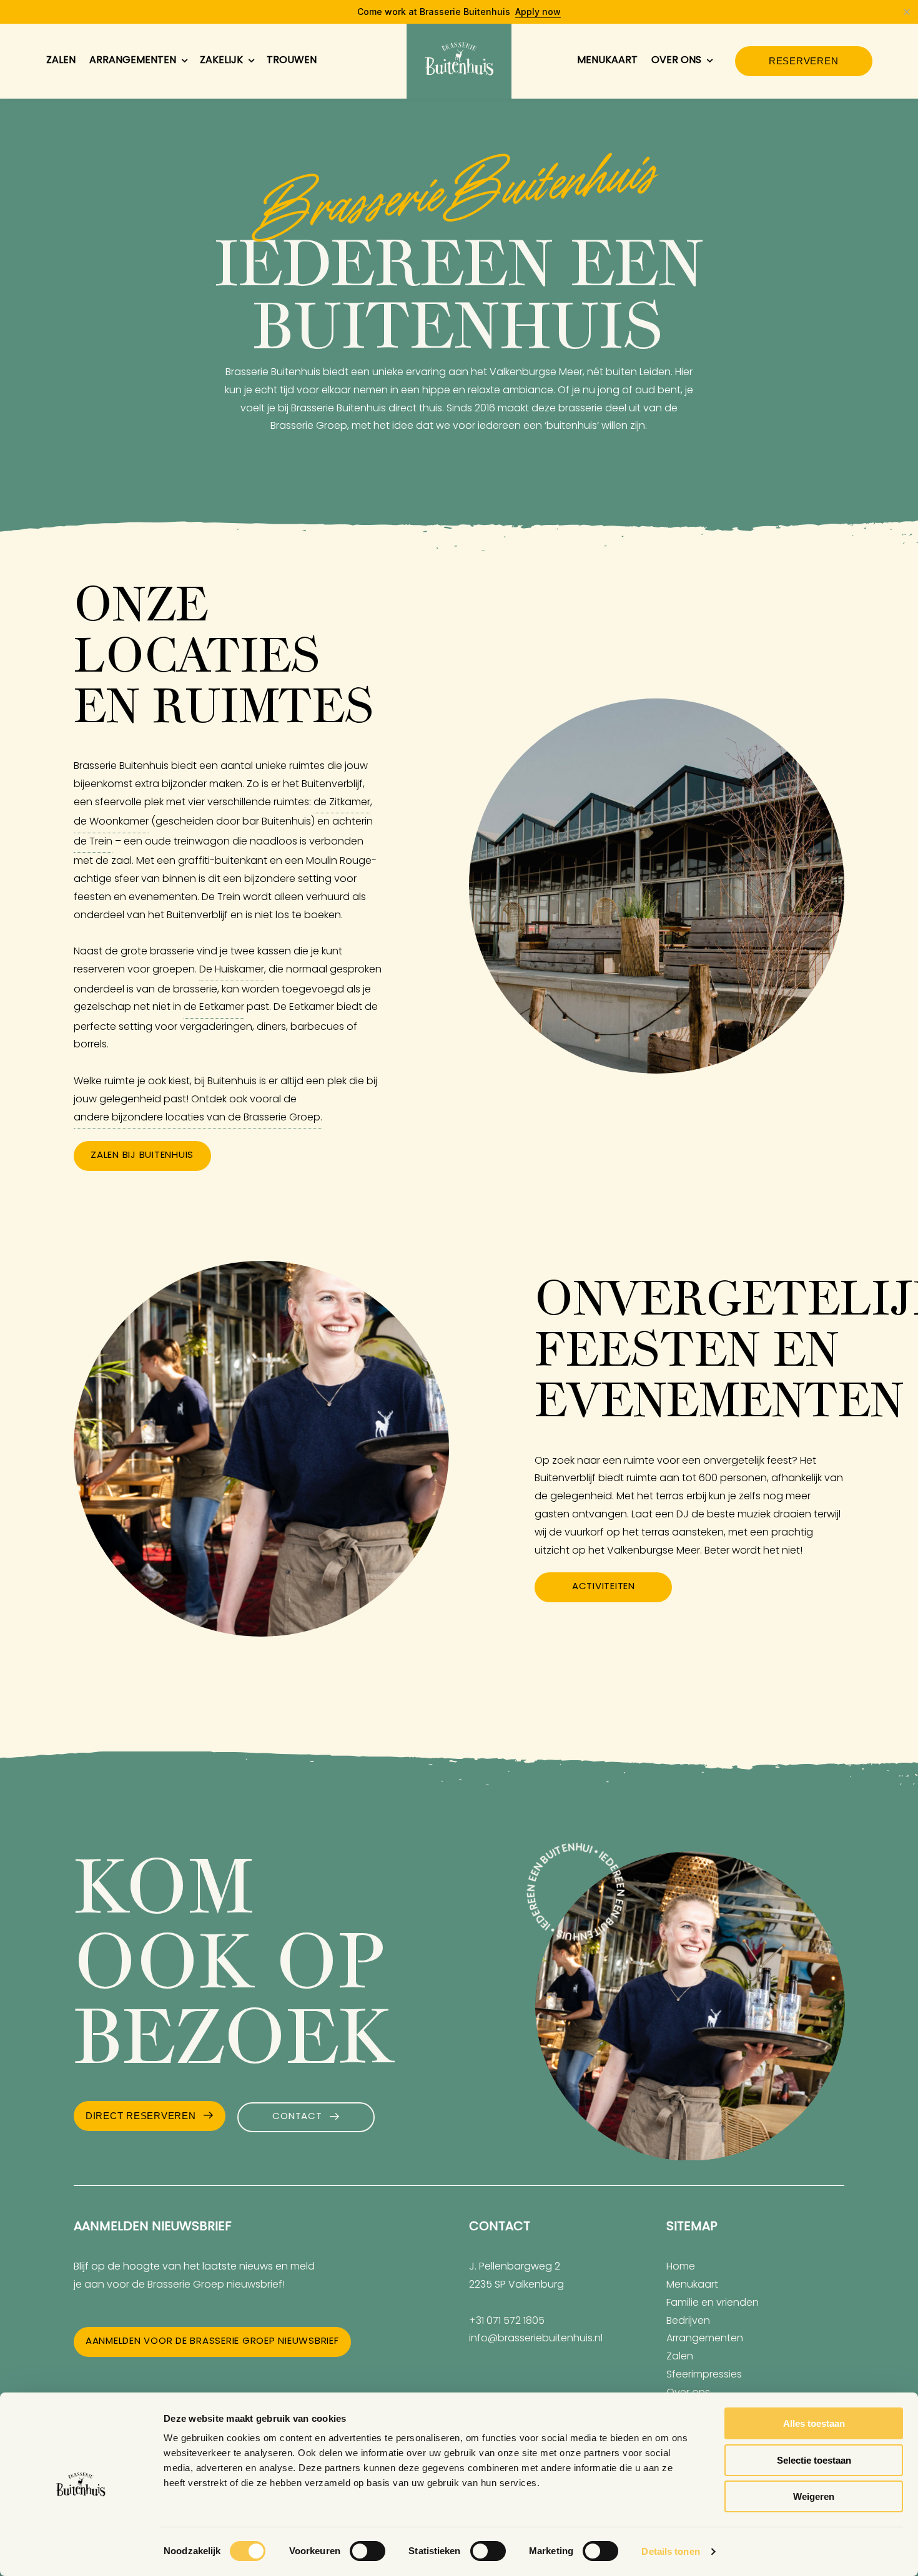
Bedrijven (688, 2321)
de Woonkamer (111, 822)
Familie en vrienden (713, 2303)
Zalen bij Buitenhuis (142, 1156)
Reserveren (804, 61)
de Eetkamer (214, 1007)
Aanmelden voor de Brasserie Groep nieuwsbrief (212, 2342)
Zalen (61, 61)
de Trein (93, 842)
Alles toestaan (814, 2423)
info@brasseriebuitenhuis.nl (536, 2339)
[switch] (368, 2551)
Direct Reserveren (141, 2116)
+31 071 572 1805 (507, 2321)
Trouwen (292, 61)
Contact (297, 2117)
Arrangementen (133, 61)
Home (681, 2267)
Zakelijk (221, 61)
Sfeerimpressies (704, 2375)
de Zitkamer (342, 803)
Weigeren (814, 2496)
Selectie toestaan (814, 2460)
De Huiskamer (232, 970)
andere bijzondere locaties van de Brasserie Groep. (198, 1118)
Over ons (676, 61)
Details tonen (670, 2551)
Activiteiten (604, 1587)
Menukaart (607, 61)
